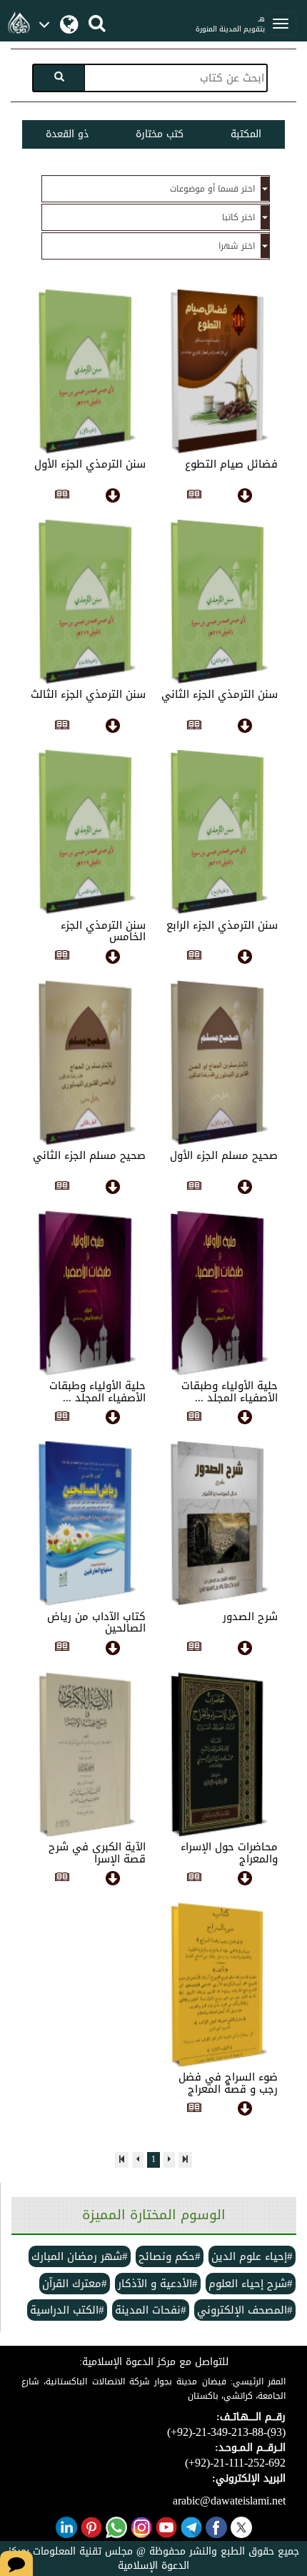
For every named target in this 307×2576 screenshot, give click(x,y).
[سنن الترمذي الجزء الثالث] (62, 727)
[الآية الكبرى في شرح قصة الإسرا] (62, 1880)
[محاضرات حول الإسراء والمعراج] (194, 1880)
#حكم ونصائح (170, 2256)
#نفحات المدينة (151, 2310)
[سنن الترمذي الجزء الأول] (62, 497)
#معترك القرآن (75, 2284)
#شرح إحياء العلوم (251, 2284)
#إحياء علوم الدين (252, 2256)
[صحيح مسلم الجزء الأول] (194, 1188)
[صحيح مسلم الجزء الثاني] (62, 1188)
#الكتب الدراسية (67, 2310)
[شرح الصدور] (194, 1649)
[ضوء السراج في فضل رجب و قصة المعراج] (194, 2110)
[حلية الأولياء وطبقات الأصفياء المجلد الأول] (194, 1418)
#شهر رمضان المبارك (80, 2256)
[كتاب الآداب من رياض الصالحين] (62, 1649)
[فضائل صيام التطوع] (194, 497)
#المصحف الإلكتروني (245, 2310)
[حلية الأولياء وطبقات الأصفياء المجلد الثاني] (62, 1418)
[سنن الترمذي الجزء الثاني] (194, 727)
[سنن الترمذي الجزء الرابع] (194, 958)
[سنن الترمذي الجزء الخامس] (62, 958)
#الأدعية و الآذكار (158, 2284)
